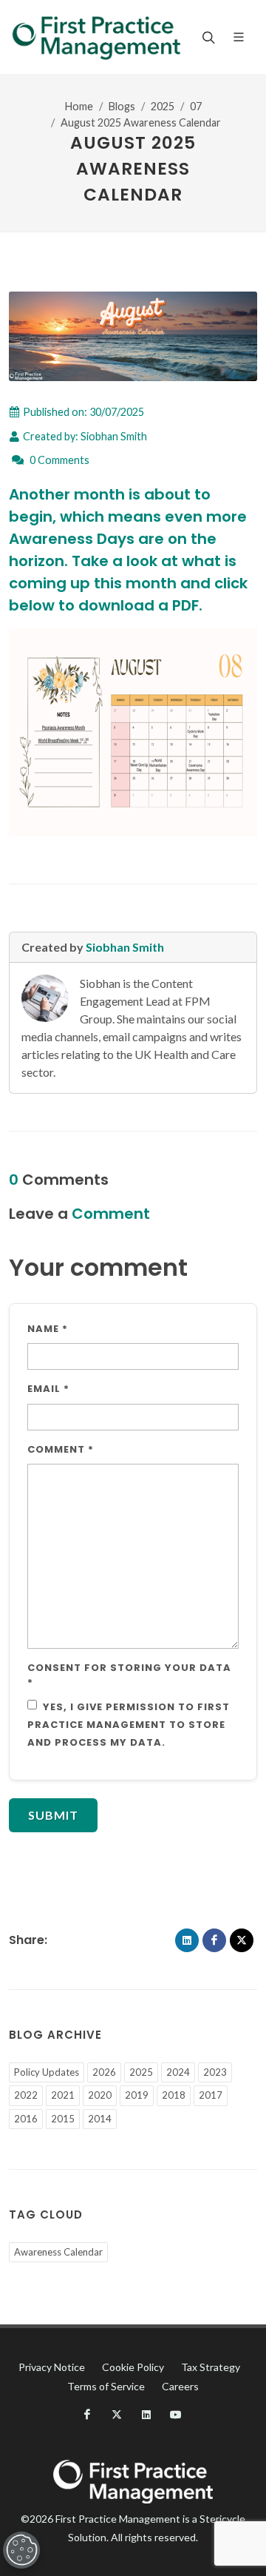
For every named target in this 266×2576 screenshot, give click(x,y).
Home (79, 106)
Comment (61, 1449)
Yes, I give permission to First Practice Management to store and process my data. (129, 1725)
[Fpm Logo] (96, 37)
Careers (180, 2386)
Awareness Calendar (58, 2252)
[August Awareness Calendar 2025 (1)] (133, 731)
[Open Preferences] (21, 2550)
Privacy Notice (52, 2367)
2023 (215, 2072)
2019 (137, 2095)
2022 (26, 2095)
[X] (242, 1940)
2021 (63, 2095)
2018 (174, 2095)
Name (48, 1329)
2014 (100, 2119)
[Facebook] (214, 1940)
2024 (178, 2072)
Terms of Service (106, 2386)
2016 (26, 2119)
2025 (163, 106)
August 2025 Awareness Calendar (141, 122)
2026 (104, 2072)
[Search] (207, 37)
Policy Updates (47, 2072)
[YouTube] (176, 2415)
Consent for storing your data (129, 1675)
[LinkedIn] (187, 1940)
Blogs (122, 106)
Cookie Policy (133, 2367)
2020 (100, 2095)
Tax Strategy (211, 2367)
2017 (211, 2095)
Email (48, 1389)
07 (196, 106)
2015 (63, 2119)
